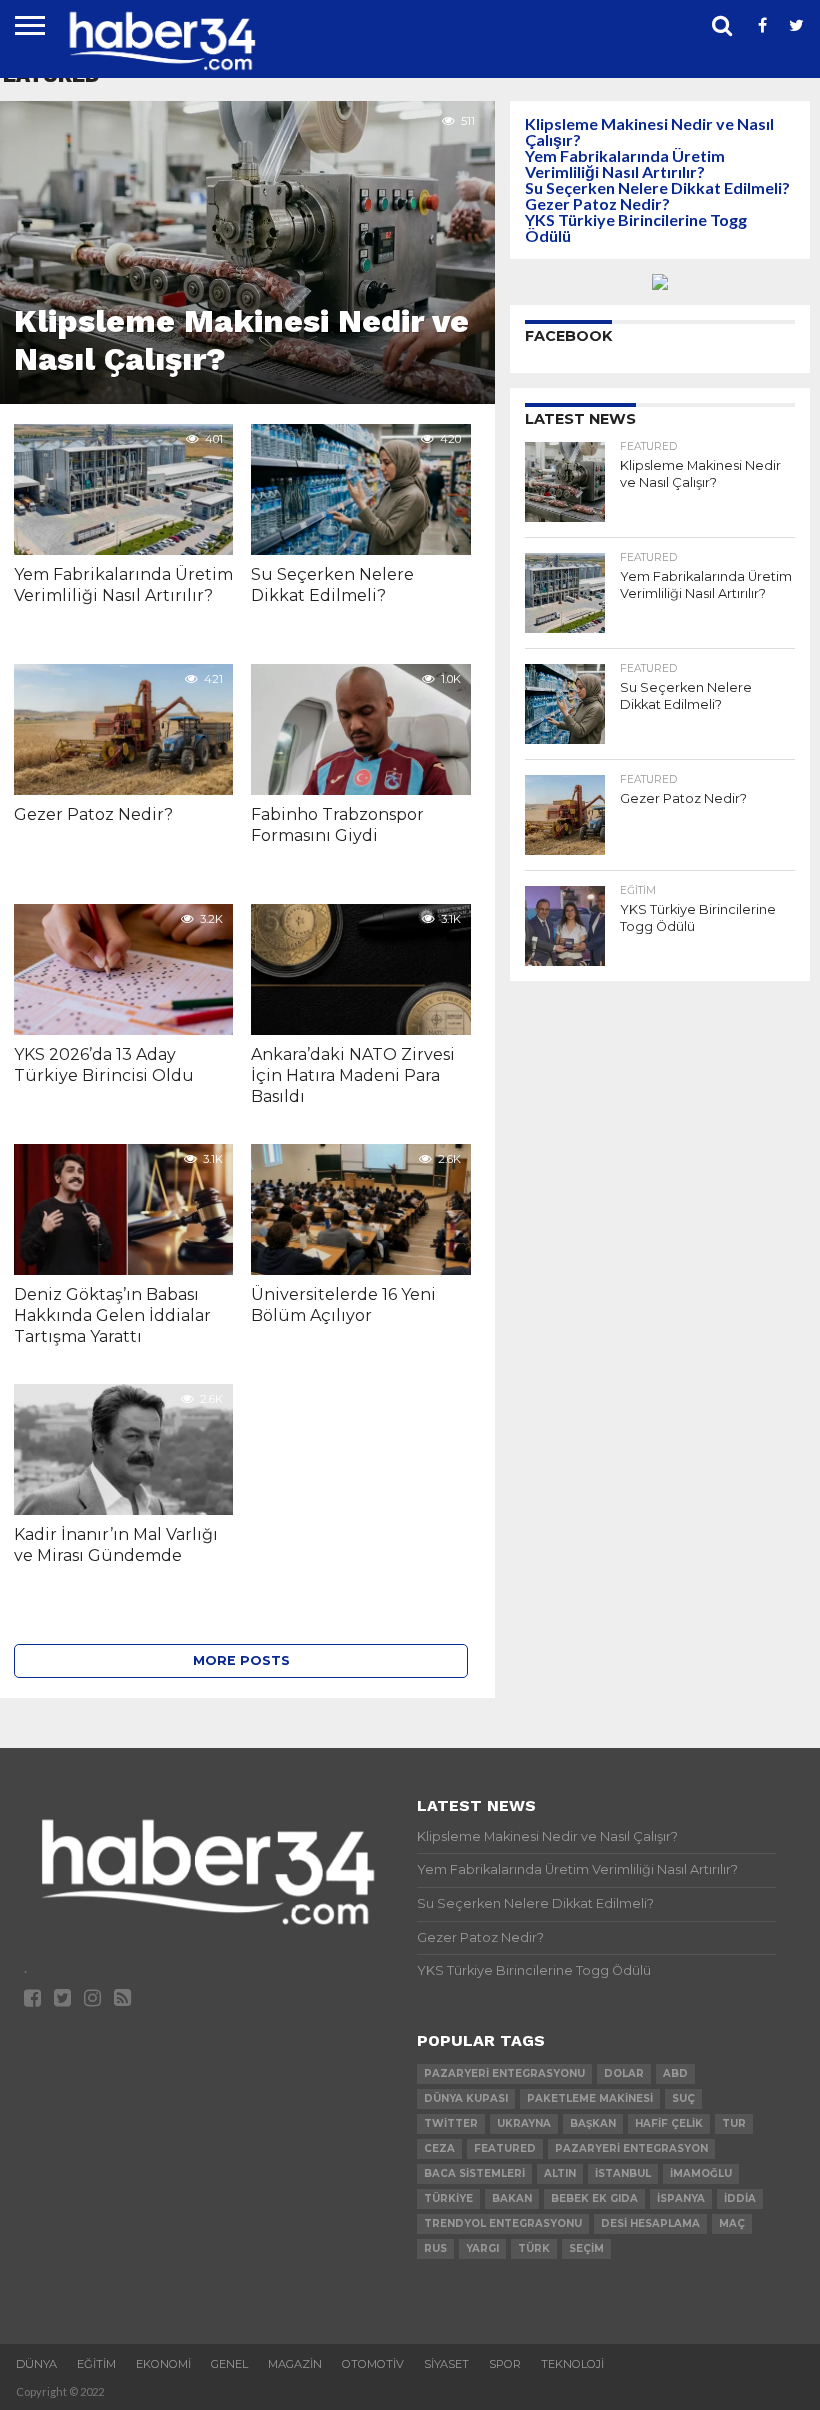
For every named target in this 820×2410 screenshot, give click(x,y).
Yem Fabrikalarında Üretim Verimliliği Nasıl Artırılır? (625, 163)
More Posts (241, 1660)
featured (505, 2148)
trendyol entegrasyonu (503, 2223)
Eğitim (96, 2364)
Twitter (451, 2123)
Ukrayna (524, 2123)
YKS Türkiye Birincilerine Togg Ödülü (636, 227)
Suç (683, 2098)
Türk (534, 2248)
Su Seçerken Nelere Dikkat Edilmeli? (657, 187)
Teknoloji (572, 2364)
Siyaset (446, 2364)
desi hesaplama (650, 2223)
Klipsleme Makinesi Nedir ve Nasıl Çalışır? (649, 131)
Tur (734, 2123)
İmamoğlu (701, 2173)
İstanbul (623, 2173)
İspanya (681, 2198)
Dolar (624, 2073)
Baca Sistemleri (474, 2173)
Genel (229, 2364)
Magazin (295, 2364)
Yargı (482, 2248)
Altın (560, 2173)
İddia (740, 2198)
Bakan (512, 2198)
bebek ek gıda (594, 2198)
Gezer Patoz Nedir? (597, 203)
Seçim (586, 2248)
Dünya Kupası (466, 2098)
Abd (675, 2073)
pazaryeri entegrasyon (631, 2148)
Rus (435, 2248)
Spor (505, 2364)
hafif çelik (669, 2123)
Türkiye (448, 2198)
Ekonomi (163, 2364)
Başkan (593, 2123)
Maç (732, 2223)
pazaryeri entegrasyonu (504, 2073)
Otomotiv (373, 2364)
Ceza (439, 2148)
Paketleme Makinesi (590, 2098)
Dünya (36, 2364)
